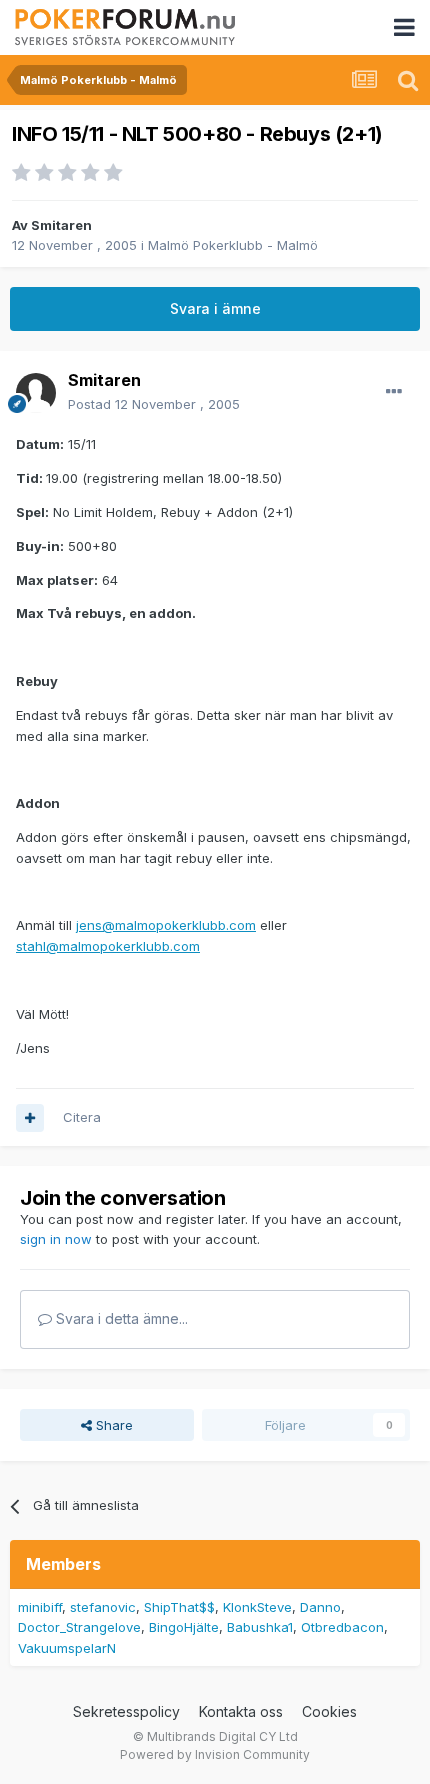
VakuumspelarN (67, 1648)
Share (112, 1425)
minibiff (40, 1607)
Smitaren (61, 225)
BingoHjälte (184, 1627)
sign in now (56, 1239)
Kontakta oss (241, 1711)
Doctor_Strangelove (79, 1627)
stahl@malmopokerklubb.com (108, 946)
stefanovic (103, 1607)
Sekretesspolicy (126, 1711)
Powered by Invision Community (215, 1754)
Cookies (329, 1711)
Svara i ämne (215, 308)
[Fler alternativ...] (394, 392)
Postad (154, 404)
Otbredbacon (342, 1627)
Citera (82, 1117)
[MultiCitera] (30, 1118)
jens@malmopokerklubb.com (166, 925)
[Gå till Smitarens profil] (36, 393)
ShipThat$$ (179, 1607)
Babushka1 (260, 1627)
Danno (320, 1607)
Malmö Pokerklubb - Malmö (233, 245)
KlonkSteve (257, 1607)
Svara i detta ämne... (120, 1318)
